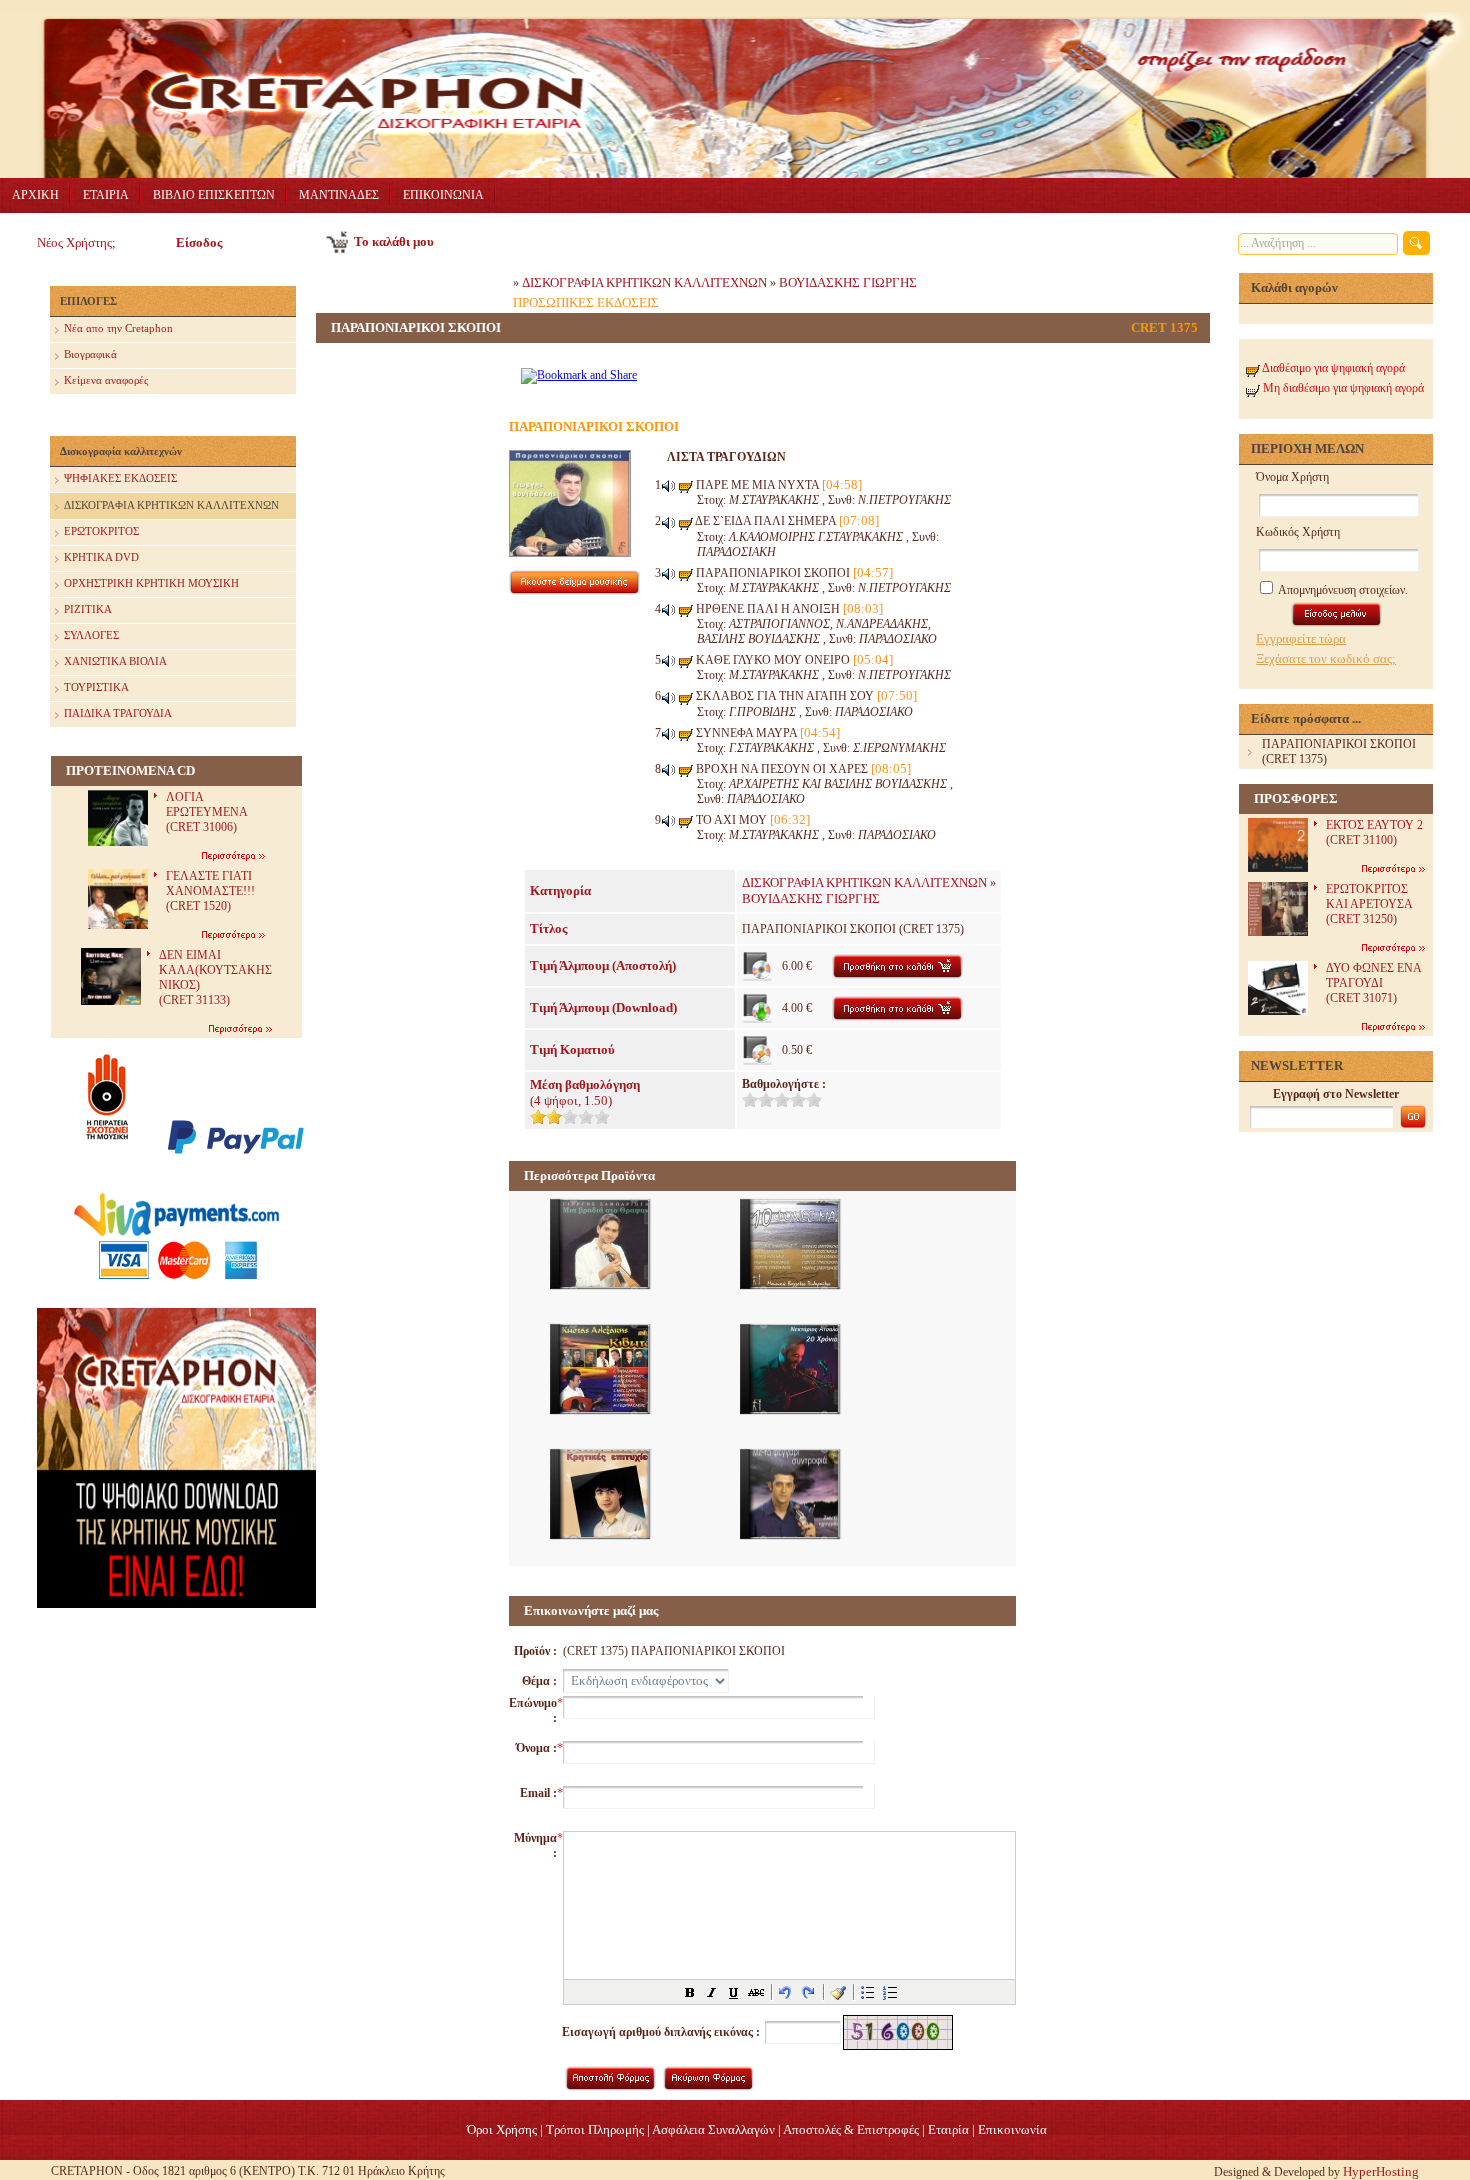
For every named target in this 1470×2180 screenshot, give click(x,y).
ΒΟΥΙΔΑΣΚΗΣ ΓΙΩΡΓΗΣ (848, 282)
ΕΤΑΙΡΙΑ (106, 195)
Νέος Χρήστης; (76, 242)
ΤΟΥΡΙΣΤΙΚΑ (96, 687)
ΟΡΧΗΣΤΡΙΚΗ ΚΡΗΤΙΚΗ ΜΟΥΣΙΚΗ (151, 583)
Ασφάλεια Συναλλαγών (713, 2129)
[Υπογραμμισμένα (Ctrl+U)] (734, 1992)
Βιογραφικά (90, 354)
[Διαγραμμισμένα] (756, 1992)
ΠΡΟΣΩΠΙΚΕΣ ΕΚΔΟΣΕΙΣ (586, 302)
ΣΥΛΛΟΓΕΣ (91, 635)
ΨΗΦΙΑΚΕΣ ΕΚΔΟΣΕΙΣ (120, 478)
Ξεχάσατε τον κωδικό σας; (1326, 658)
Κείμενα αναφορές (106, 380)
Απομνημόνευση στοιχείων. (1342, 590)
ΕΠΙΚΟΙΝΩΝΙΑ (443, 195)
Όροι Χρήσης (502, 2129)
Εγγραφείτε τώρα (1301, 638)
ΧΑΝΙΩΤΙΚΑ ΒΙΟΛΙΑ (115, 661)
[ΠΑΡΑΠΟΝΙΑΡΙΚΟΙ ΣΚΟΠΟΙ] (570, 552)
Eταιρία (948, 2129)
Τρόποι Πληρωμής (595, 2129)
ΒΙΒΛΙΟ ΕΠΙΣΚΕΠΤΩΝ (214, 195)
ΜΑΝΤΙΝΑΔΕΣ (339, 195)
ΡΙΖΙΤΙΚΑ (88, 609)
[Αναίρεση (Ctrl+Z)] (786, 1992)
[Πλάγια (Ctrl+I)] (712, 1992)
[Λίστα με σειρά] (890, 1992)
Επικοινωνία (1012, 2129)
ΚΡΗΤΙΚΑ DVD (101, 557)
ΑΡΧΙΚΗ (35, 195)
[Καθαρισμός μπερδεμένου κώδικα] (838, 1992)
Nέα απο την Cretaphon (118, 328)
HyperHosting (1381, 2171)
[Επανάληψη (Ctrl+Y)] (808, 1992)
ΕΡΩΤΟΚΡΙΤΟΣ (101, 531)
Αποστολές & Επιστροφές (851, 2129)
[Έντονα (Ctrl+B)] (690, 1992)
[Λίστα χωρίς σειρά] (868, 1992)
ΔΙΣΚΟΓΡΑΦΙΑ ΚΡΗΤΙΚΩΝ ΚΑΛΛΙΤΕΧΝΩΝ (171, 505)
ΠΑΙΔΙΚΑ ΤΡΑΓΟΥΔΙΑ (118, 713)
